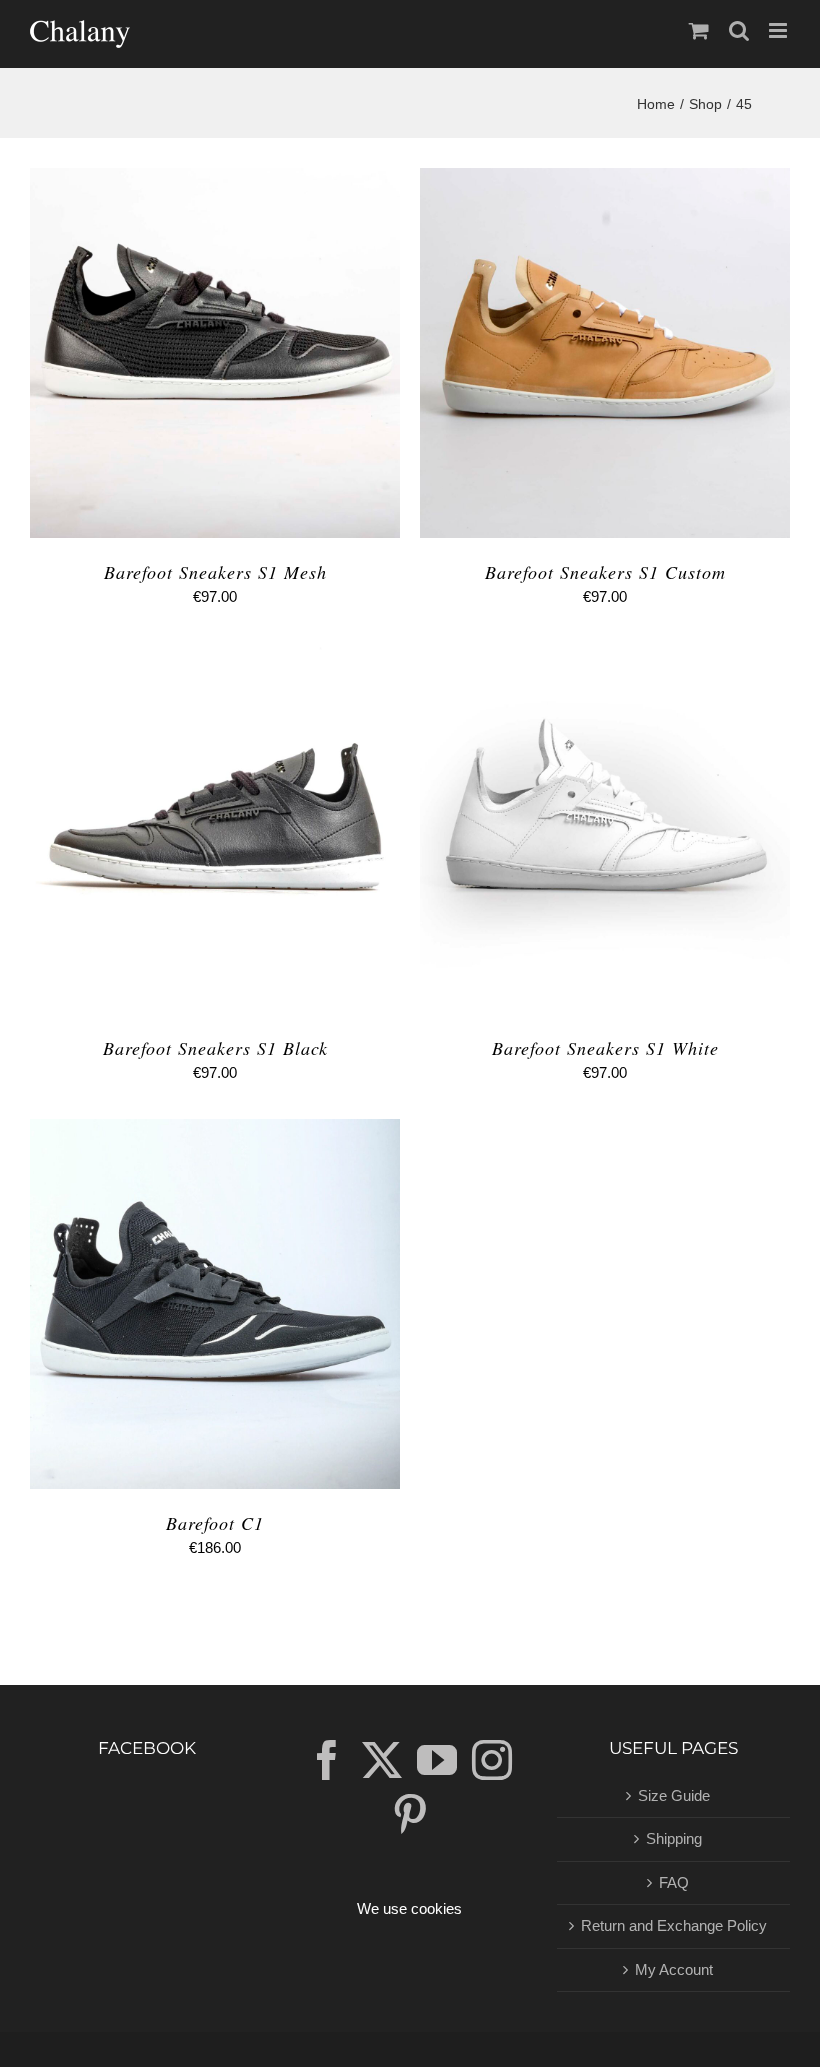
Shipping (674, 1838)
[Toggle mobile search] (739, 30)
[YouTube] (437, 1760)
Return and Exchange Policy (674, 1925)
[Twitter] (382, 1760)
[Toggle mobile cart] (699, 30)
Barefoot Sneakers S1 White (605, 1048)
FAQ (674, 1882)
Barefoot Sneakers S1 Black (215, 1048)
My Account (674, 1969)
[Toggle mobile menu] (779, 30)
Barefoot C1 (215, 1523)
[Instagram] (492, 1760)
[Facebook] (327, 1760)
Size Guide (674, 1795)
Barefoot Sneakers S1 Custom (605, 572)
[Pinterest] (410, 1814)
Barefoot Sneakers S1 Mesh (215, 572)
